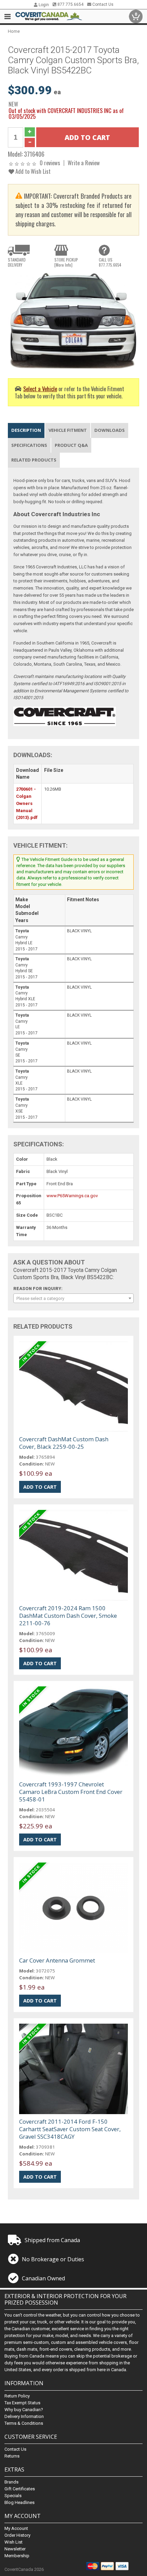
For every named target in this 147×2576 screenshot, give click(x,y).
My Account (16, 2528)
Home (14, 31)
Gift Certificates (20, 2489)
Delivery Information (24, 2416)
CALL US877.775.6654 (110, 262)
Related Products (34, 460)
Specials (13, 2496)
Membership (17, 2556)
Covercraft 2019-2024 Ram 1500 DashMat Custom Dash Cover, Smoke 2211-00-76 (68, 1616)
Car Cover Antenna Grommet (57, 1960)
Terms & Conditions (24, 2423)
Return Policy (17, 2396)
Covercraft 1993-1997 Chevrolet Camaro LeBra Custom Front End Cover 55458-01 (71, 1792)
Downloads (110, 430)
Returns (12, 2456)
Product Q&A (71, 445)
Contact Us (102, 4)
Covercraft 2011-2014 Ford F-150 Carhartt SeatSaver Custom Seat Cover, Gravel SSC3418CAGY (70, 2129)
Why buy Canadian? (24, 2410)
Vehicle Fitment (68, 430)
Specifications (29, 445)
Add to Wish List (32, 171)
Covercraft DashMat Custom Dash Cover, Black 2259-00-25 (64, 1443)
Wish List (14, 2542)
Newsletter (15, 2549)
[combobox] (73, 1298)
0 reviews (50, 163)
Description (26, 430)
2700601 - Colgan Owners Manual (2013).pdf (27, 803)
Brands (11, 2482)
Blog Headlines (19, 2502)
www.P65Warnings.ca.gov (72, 1196)
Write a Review (84, 163)
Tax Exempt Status (22, 2403)
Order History (17, 2535)
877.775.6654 (70, 4)
